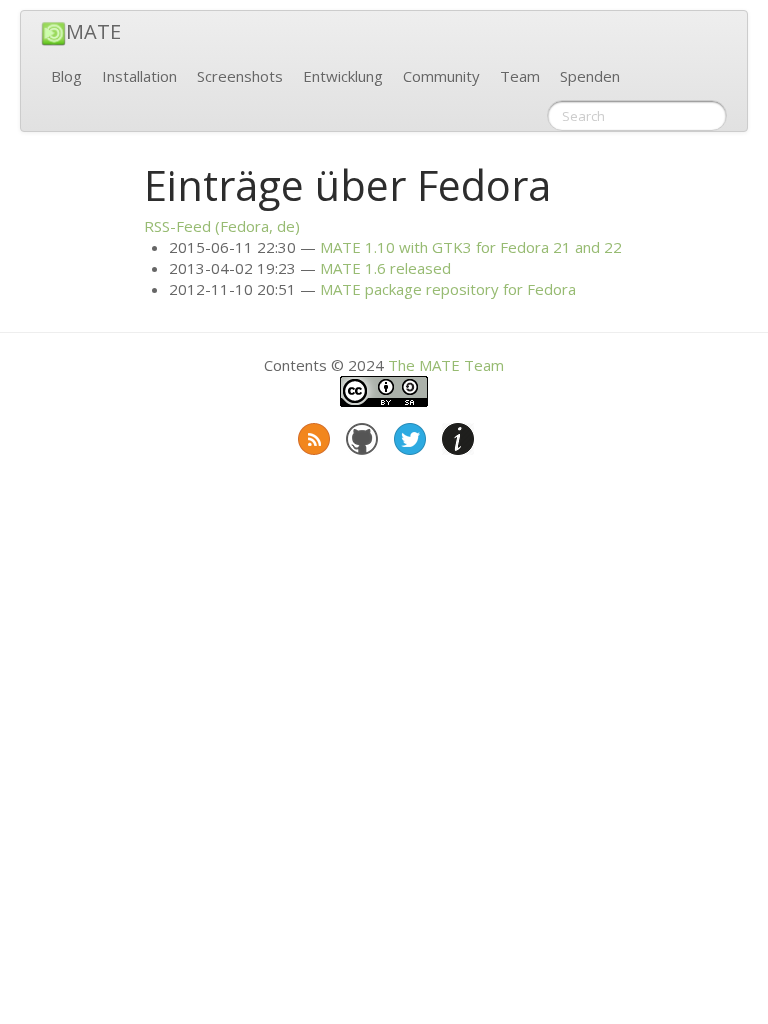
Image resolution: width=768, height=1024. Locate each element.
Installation (139, 76)
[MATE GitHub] (360, 435)
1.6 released (385, 268)
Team (520, 76)
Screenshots (240, 76)
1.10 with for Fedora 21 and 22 (471, 247)
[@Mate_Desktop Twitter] (408, 435)
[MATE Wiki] (456, 435)
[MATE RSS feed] (312, 435)
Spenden (590, 76)
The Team (446, 365)
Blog (66, 76)
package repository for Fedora (448, 289)
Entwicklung (343, 76)
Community (441, 76)
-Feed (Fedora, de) (222, 226)
